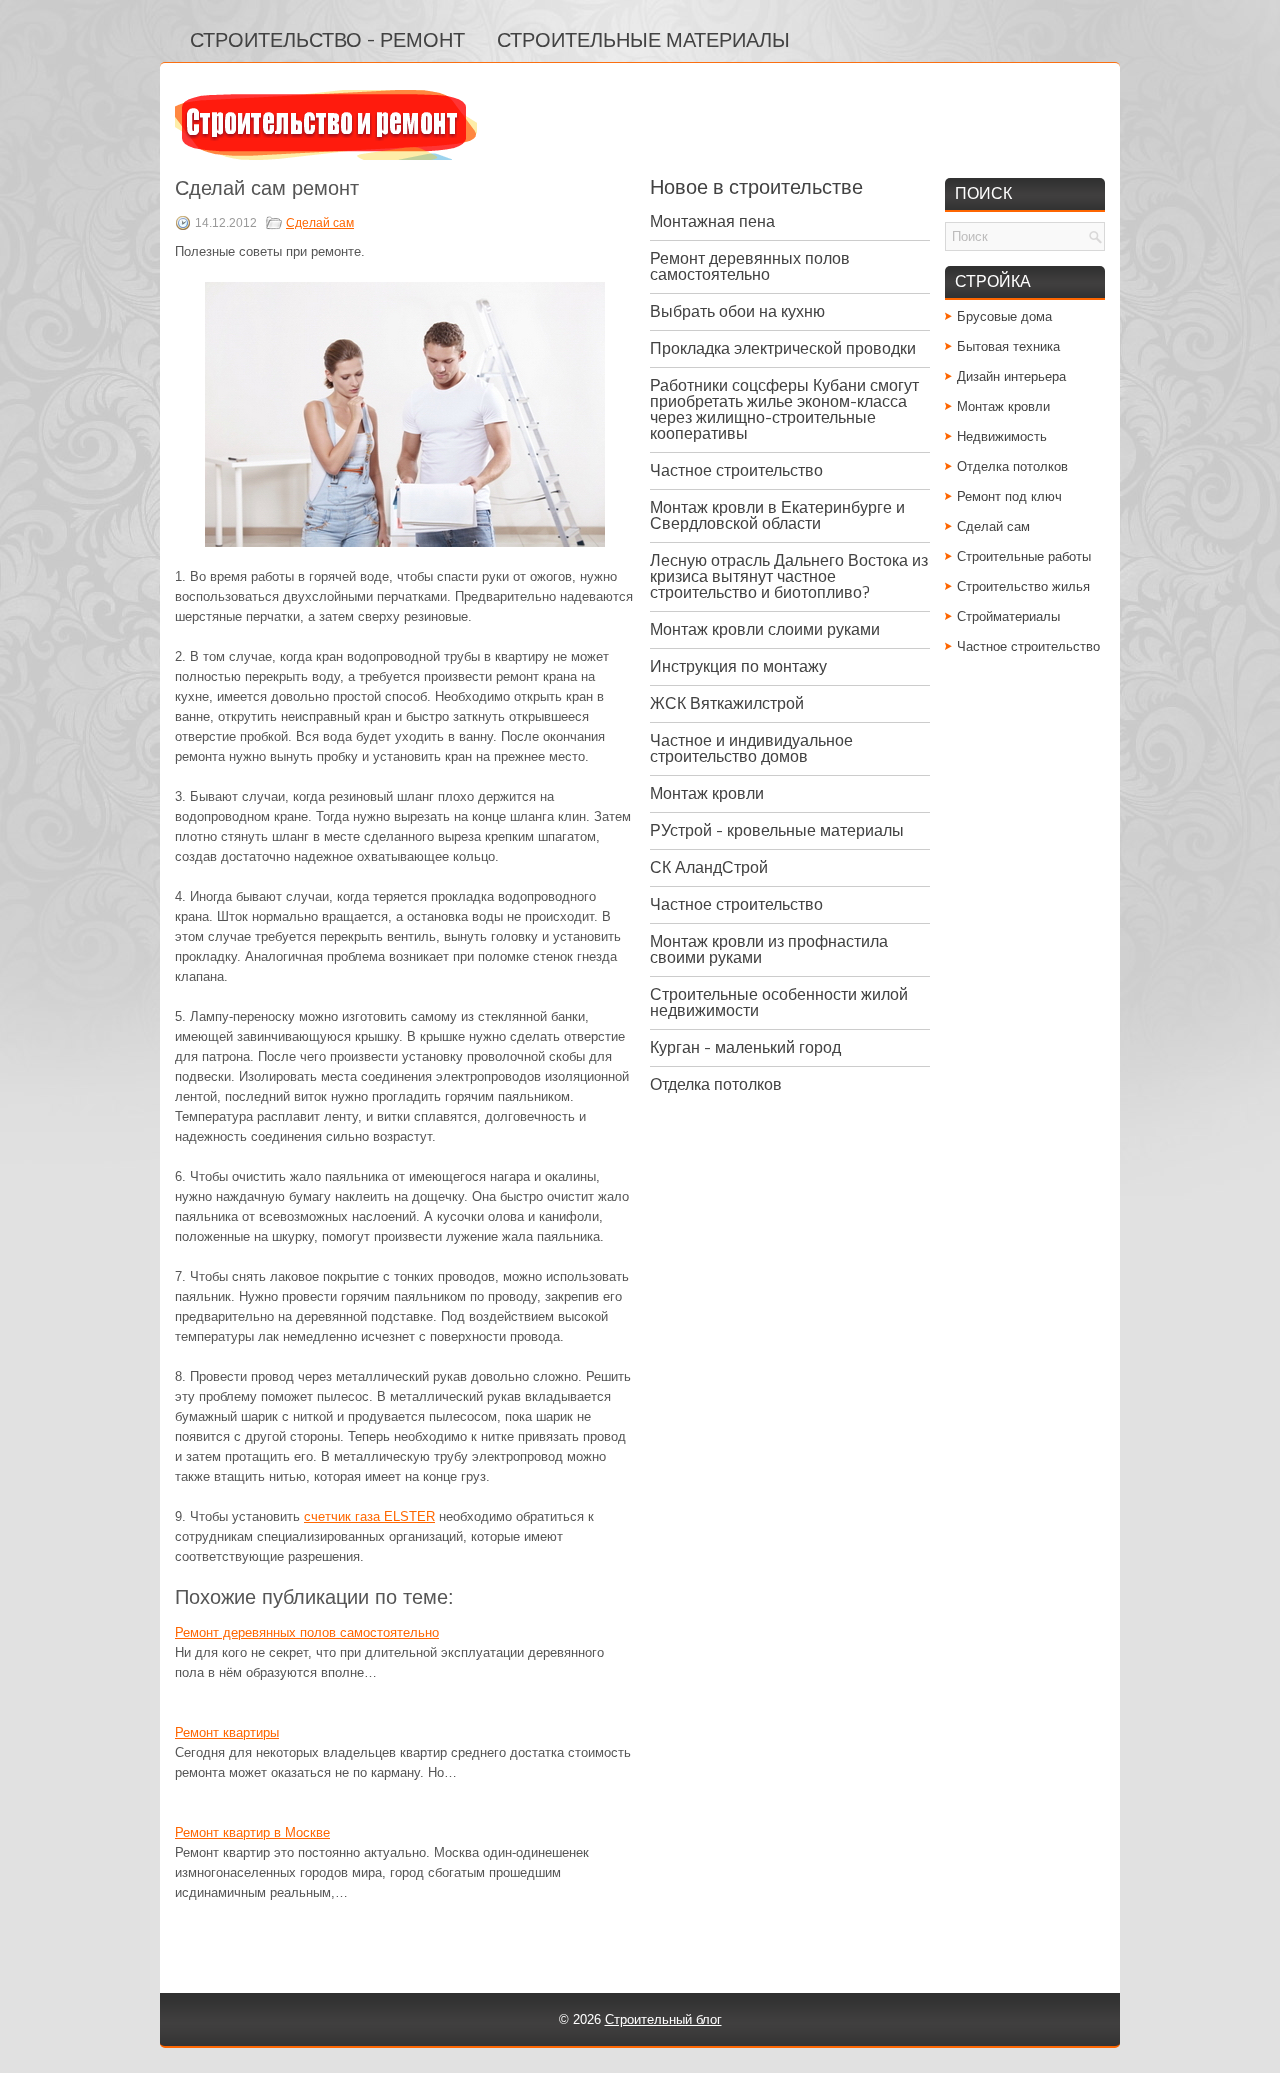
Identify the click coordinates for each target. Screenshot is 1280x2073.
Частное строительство (736, 470)
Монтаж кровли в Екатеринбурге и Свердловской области (777, 515)
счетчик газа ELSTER (369, 1516)
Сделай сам (320, 223)
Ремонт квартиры (227, 1732)
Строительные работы (1024, 556)
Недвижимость (1002, 436)
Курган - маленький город (745, 1047)
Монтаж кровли (707, 793)
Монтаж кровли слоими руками (765, 629)
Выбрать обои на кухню (737, 311)
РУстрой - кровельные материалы (777, 830)
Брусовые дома (1004, 316)
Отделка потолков (716, 1084)
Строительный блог (663, 2019)
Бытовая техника (1008, 346)
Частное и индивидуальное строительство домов (751, 748)
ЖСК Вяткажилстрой (727, 703)
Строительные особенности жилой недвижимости (779, 1002)
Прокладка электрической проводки (783, 348)
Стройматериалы (1008, 616)
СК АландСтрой (709, 867)
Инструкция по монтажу (738, 666)
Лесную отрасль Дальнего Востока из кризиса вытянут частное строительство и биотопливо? (789, 576)
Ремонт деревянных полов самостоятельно (307, 1632)
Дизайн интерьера (1011, 376)
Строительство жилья (1023, 586)
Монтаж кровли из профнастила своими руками (769, 949)
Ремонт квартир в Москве (252, 1832)
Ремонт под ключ (1009, 496)
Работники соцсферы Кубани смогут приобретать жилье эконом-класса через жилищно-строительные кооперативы (784, 409)
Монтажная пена (712, 221)
